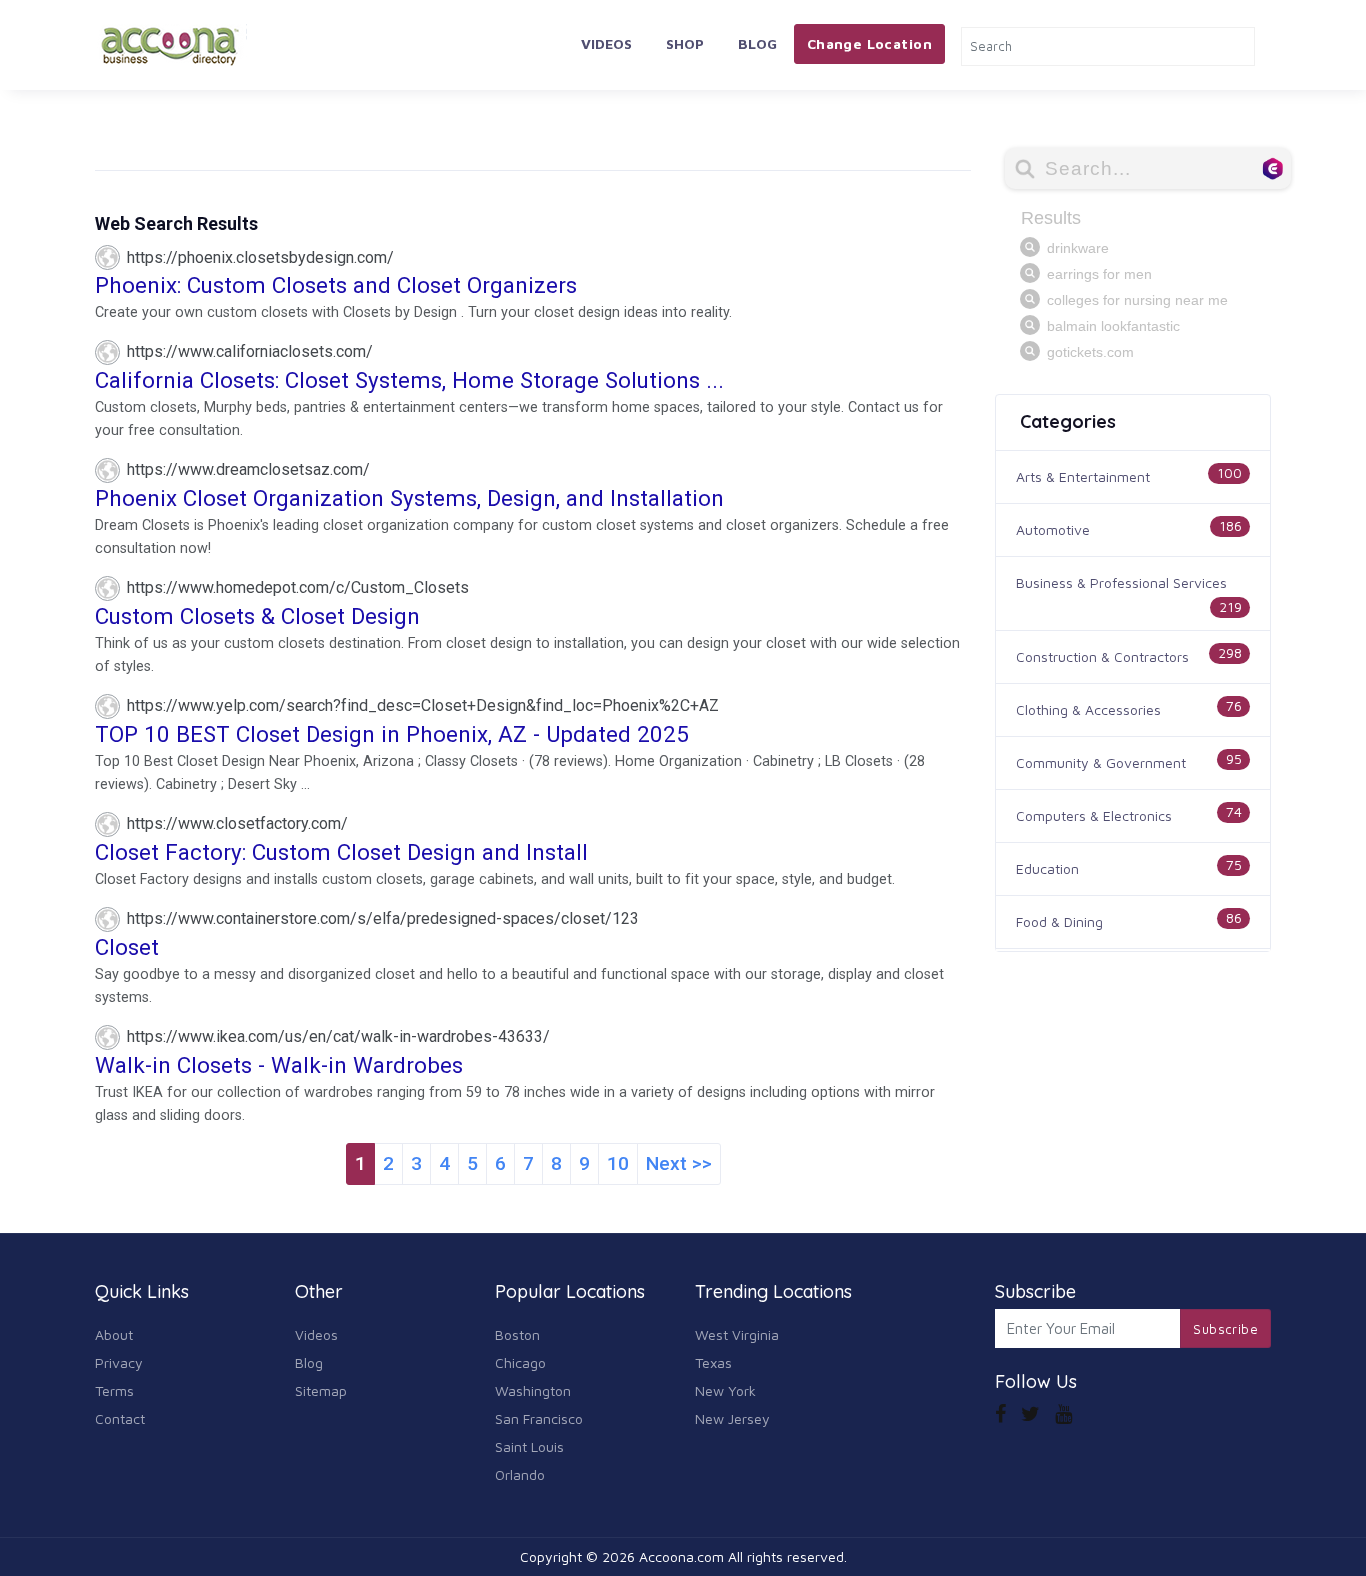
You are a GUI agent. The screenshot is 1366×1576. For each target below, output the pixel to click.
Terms (114, 1390)
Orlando (520, 1474)
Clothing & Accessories (1088, 709)
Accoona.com (681, 1556)
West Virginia (737, 1334)
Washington (533, 1390)
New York (725, 1390)
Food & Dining (1059, 921)
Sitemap (321, 1390)
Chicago (520, 1362)
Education (1047, 868)
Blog (757, 43)
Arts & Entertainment (1083, 476)
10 (618, 1163)
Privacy (119, 1362)
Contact (120, 1418)
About (114, 1334)
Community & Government (1101, 762)
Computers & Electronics (1094, 815)
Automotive (1053, 529)
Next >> (679, 1163)
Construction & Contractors (1102, 656)
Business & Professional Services (1121, 582)
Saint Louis (529, 1446)
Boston (517, 1334)
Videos (606, 43)
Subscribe (1225, 1329)
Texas (713, 1362)
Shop (685, 43)
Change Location (869, 43)
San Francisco (539, 1418)
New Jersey (732, 1418)
